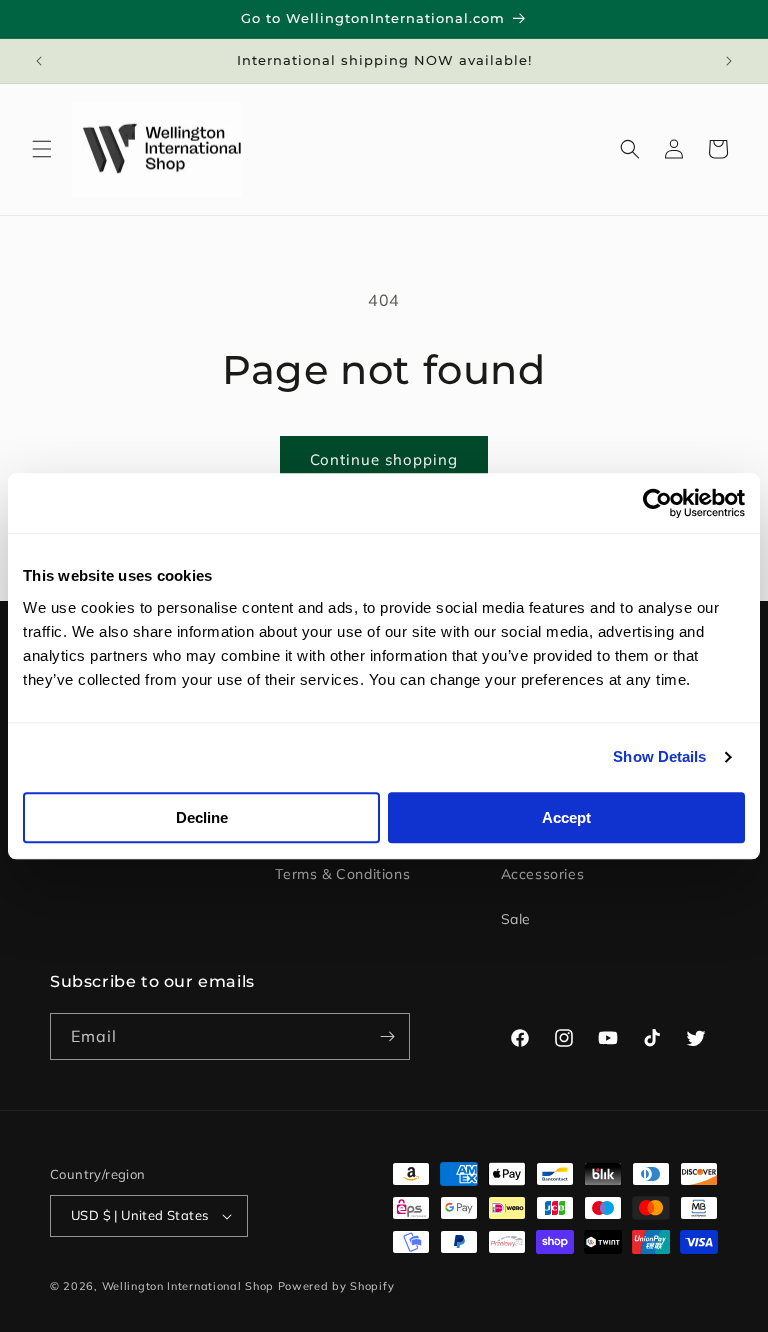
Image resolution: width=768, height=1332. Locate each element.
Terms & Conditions (342, 874)
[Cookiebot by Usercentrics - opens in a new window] (657, 503)
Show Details (659, 756)
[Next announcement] (729, 61)
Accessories (543, 874)
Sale (516, 919)
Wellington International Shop (188, 1286)
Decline (202, 817)
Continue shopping (384, 459)
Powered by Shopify (336, 1286)
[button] (42, 149)
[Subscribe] (387, 1036)
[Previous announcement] (39, 61)
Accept (566, 817)
